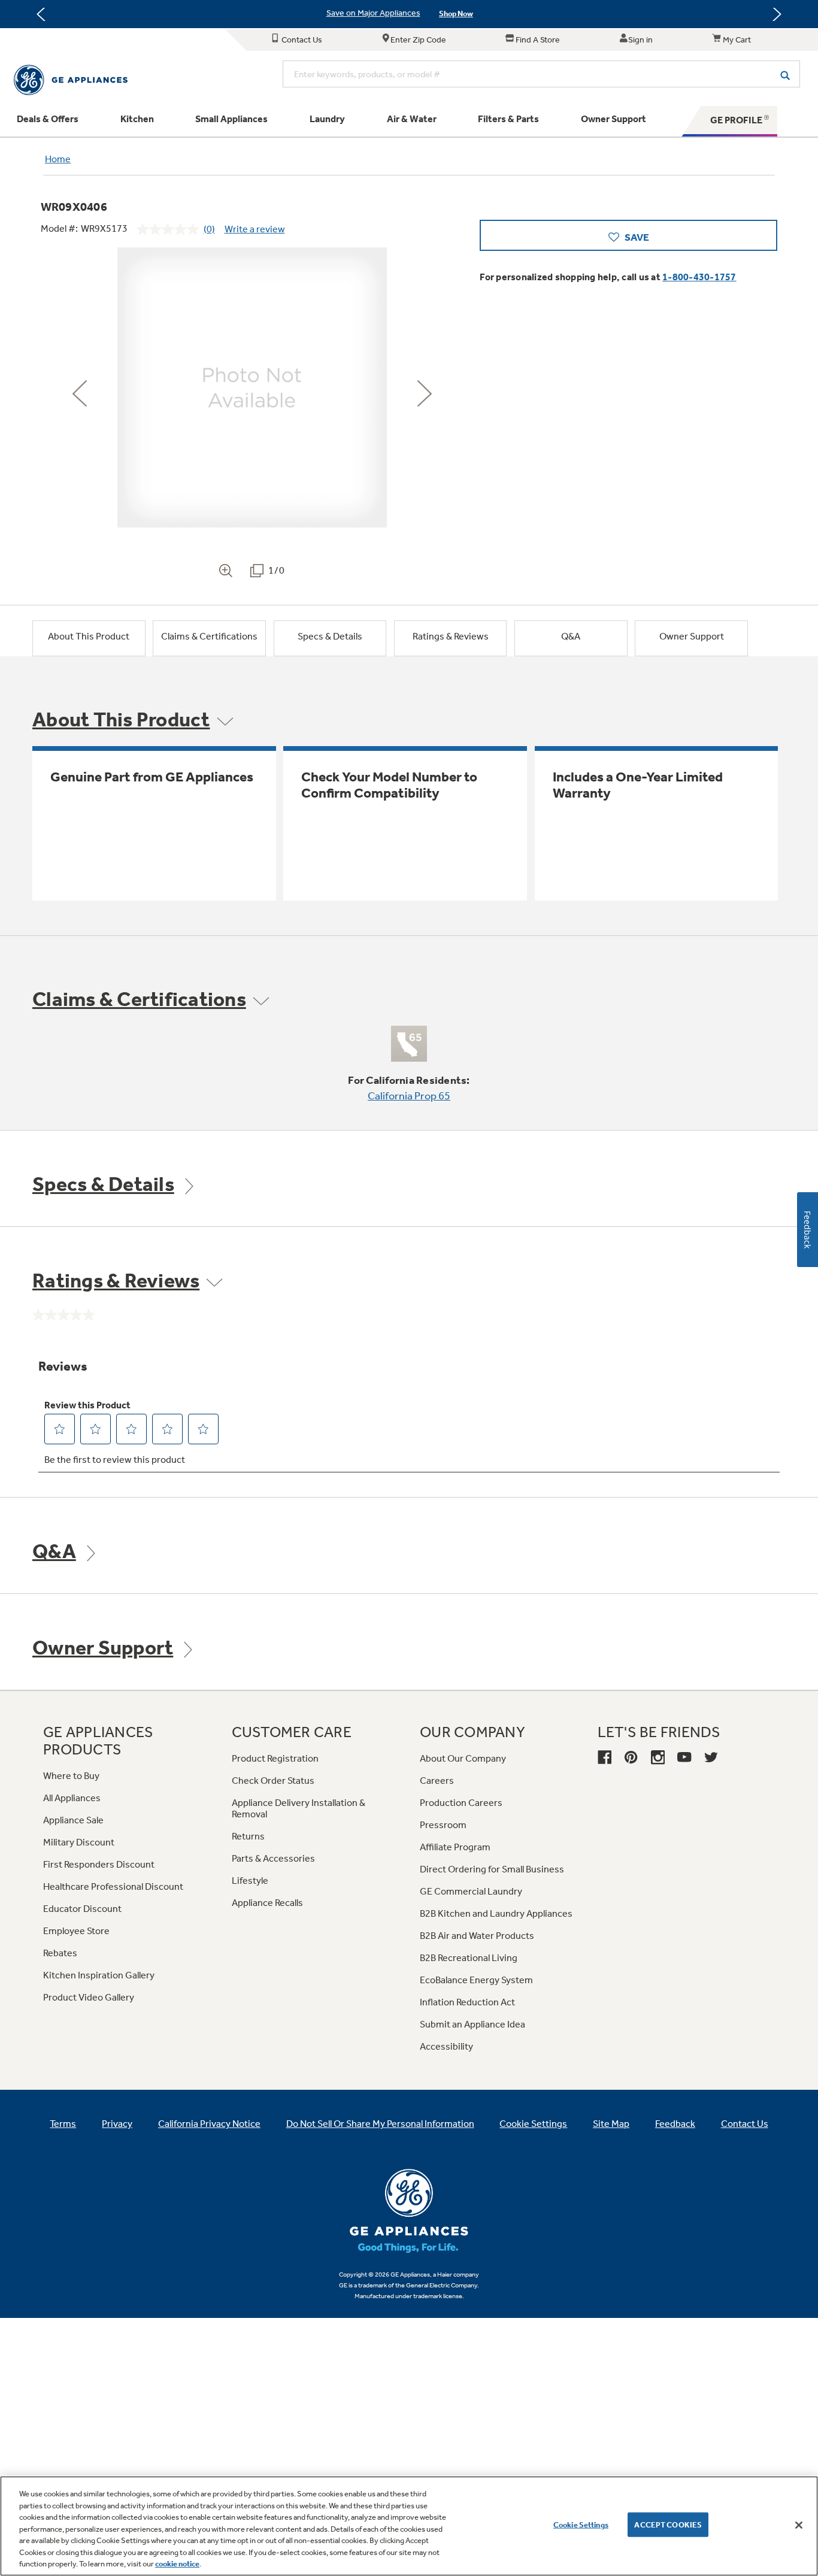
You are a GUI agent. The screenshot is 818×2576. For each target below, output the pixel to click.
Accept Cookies (668, 2524)
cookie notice (177, 2564)
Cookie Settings (581, 2524)
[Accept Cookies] (799, 2525)
